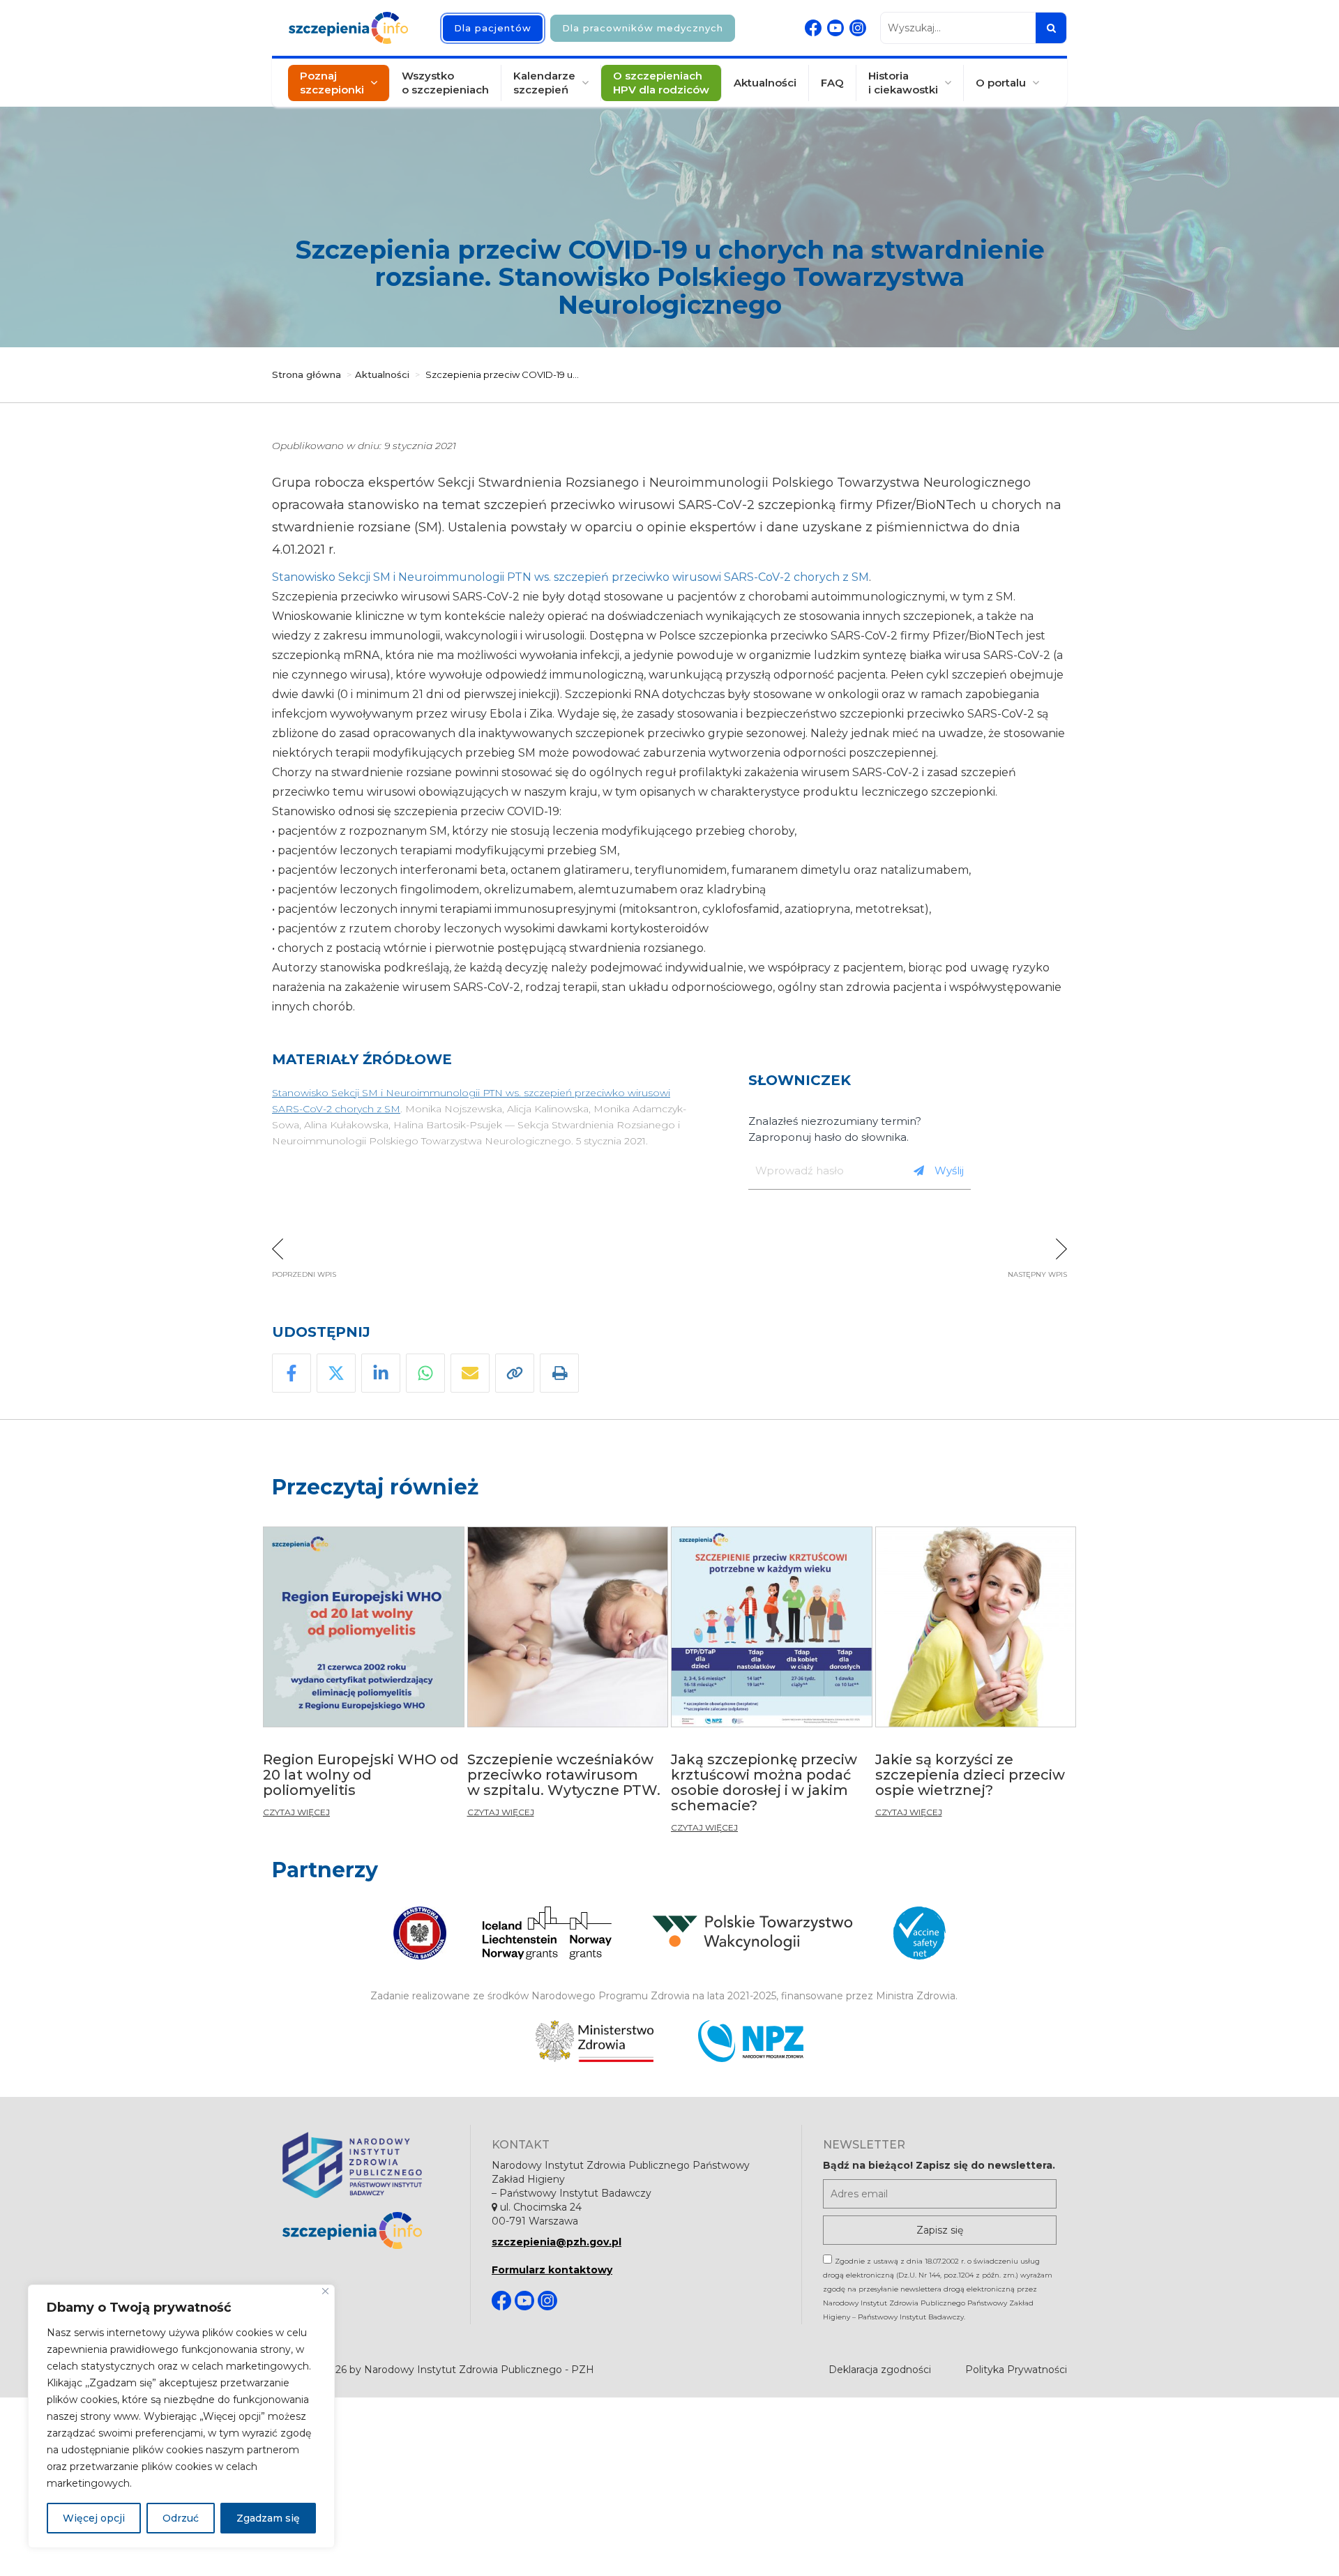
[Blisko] (325, 2291)
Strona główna (307, 374)
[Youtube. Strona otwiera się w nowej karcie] (835, 28)
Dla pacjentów (493, 28)
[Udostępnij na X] (336, 1373)
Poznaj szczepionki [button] (332, 83)
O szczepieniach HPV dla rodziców (661, 83)
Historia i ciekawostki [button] (903, 83)
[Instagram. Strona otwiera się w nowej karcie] (858, 28)
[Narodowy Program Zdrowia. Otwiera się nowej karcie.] (751, 2041)
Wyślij (949, 1170)
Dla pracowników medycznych (643, 28)
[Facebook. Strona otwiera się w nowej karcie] (813, 28)
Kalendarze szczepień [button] (544, 83)
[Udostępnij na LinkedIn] (381, 1373)
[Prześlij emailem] (470, 1373)
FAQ (832, 83)
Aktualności (765, 83)
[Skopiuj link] (515, 1373)
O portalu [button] (1001, 83)
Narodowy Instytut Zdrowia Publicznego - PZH (479, 2370)
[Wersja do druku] (559, 1373)
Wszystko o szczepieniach (445, 83)
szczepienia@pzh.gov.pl (557, 2242)
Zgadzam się (268, 2518)
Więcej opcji (94, 2518)
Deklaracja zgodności (880, 2370)
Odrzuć (181, 2518)
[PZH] (366, 2165)
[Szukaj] (1051, 28)
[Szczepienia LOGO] (366, 2230)
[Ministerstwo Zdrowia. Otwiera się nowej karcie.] (595, 2041)
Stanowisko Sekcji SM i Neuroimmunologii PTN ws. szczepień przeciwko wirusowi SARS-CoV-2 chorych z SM (570, 577)
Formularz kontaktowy (552, 2270)
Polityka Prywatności (1016, 2370)
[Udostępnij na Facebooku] (292, 1373)
